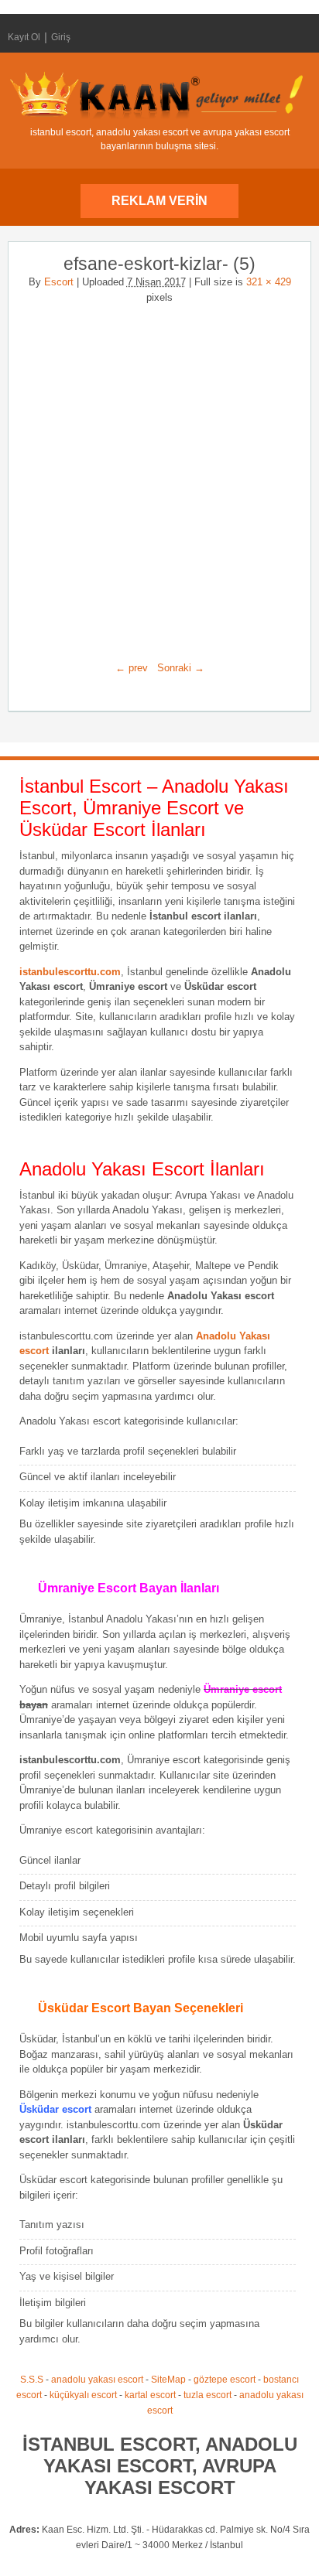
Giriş (61, 37)
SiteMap (168, 2380)
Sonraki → (181, 668)
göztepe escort (225, 2380)
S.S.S (32, 2380)
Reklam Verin (159, 201)
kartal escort (150, 2395)
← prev (132, 668)
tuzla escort (208, 2395)
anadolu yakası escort (97, 2380)
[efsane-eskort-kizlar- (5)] (159, 476)
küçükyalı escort (83, 2395)
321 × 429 (269, 282)
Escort (59, 282)
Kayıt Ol (24, 37)
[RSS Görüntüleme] (298, 37)
